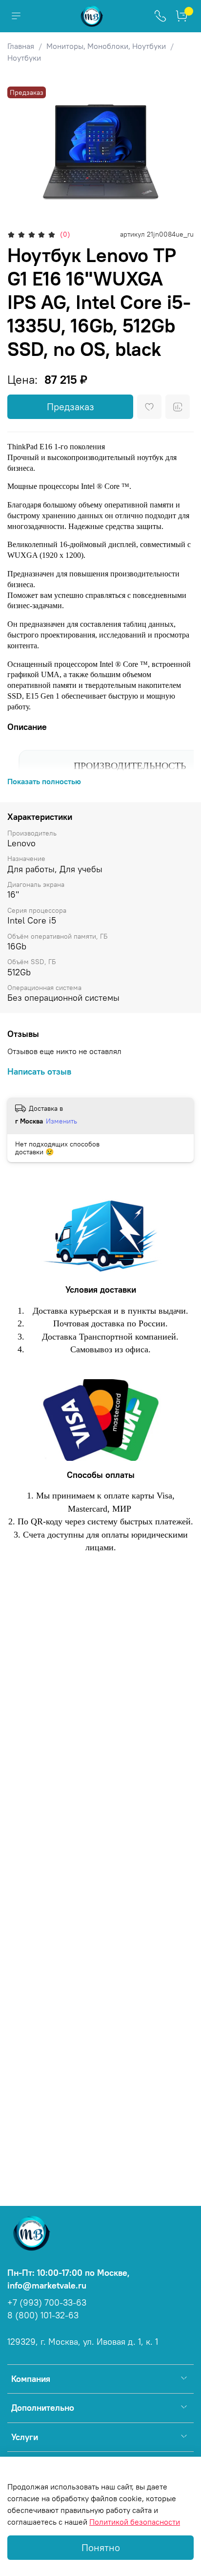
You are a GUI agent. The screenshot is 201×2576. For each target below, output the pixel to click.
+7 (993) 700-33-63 (47, 2303)
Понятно (101, 2547)
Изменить (61, 1121)
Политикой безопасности (135, 2522)
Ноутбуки (24, 58)
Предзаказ (70, 407)
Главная (21, 46)
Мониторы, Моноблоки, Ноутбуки (106, 46)
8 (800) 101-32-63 (43, 2315)
